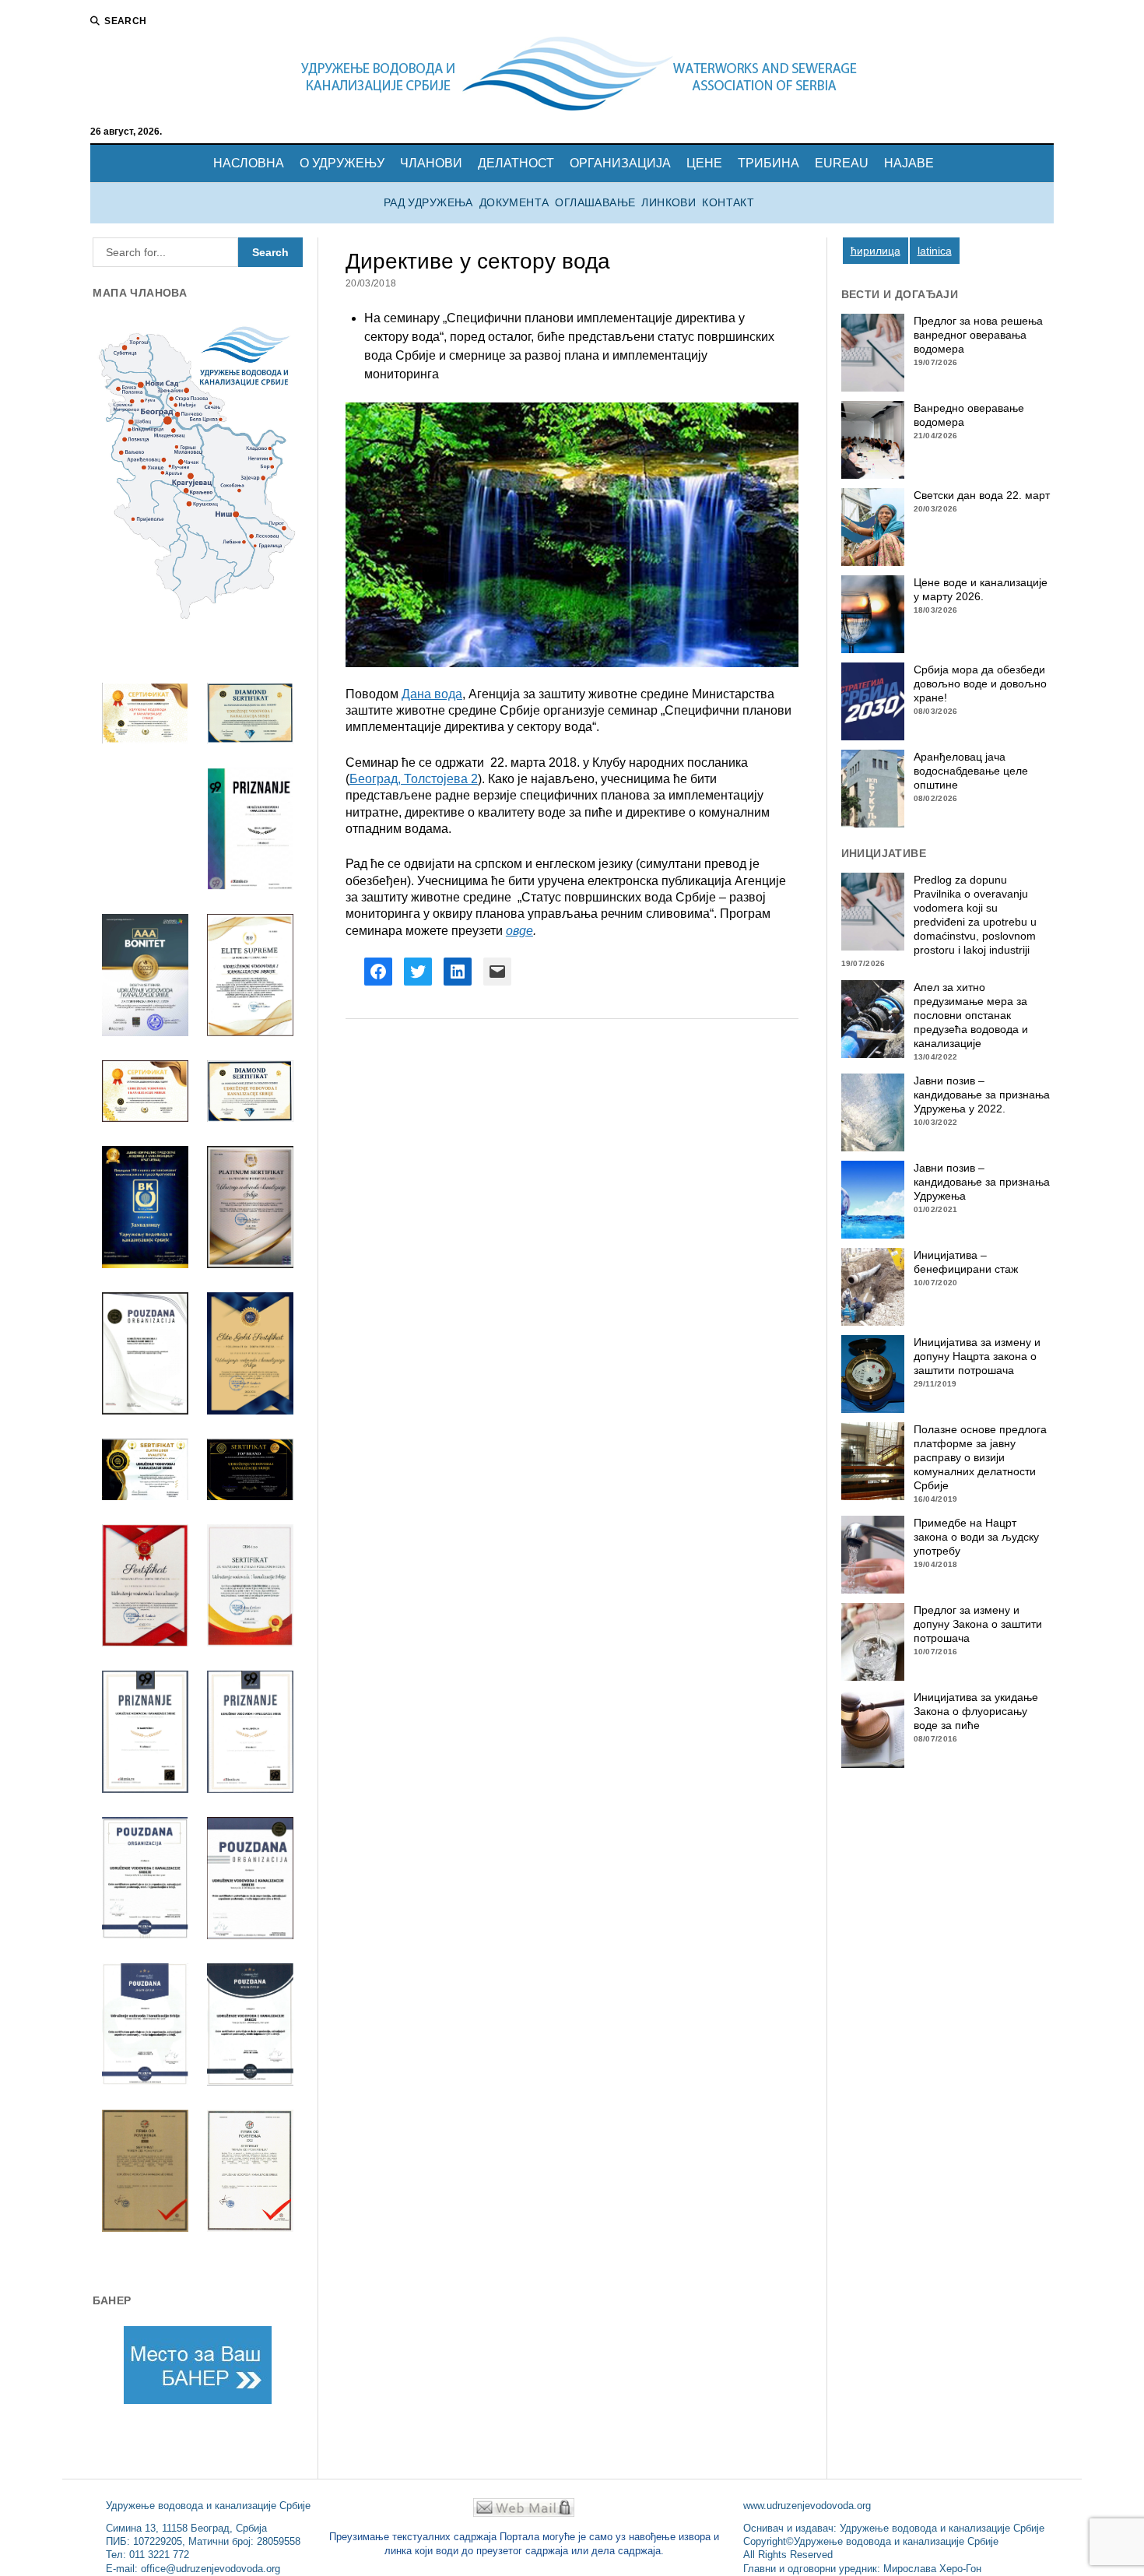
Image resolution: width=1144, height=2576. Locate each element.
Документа (514, 203)
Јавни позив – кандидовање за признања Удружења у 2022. (982, 1095)
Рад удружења (428, 203)
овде (519, 931)
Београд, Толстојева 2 (414, 779)
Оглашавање (595, 203)
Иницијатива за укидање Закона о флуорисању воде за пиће (976, 1711)
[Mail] (524, 2513)
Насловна (249, 163)
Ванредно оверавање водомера (969, 415)
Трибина (769, 163)
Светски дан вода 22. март (982, 495)
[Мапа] (198, 472)
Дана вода (432, 694)
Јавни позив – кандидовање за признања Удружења (982, 1182)
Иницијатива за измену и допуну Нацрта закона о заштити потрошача (977, 1356)
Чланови (431, 163)
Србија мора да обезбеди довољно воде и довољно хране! (980, 684)
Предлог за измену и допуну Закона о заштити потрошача (978, 1624)
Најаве (909, 163)
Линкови (669, 203)
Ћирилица (876, 251)
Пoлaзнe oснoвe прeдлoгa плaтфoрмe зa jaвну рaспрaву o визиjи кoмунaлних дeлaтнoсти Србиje (980, 1457)
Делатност (516, 163)
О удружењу (342, 163)
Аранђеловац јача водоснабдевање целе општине (971, 771)
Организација (620, 163)
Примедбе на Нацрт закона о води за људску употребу (976, 1537)
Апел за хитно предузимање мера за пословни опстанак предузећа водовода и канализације (971, 1015)
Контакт (728, 203)
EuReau (842, 163)
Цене (704, 163)
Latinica (935, 251)
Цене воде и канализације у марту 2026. (981, 589)
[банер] (198, 2365)
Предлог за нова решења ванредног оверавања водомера (978, 335)
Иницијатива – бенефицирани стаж (966, 1262)
